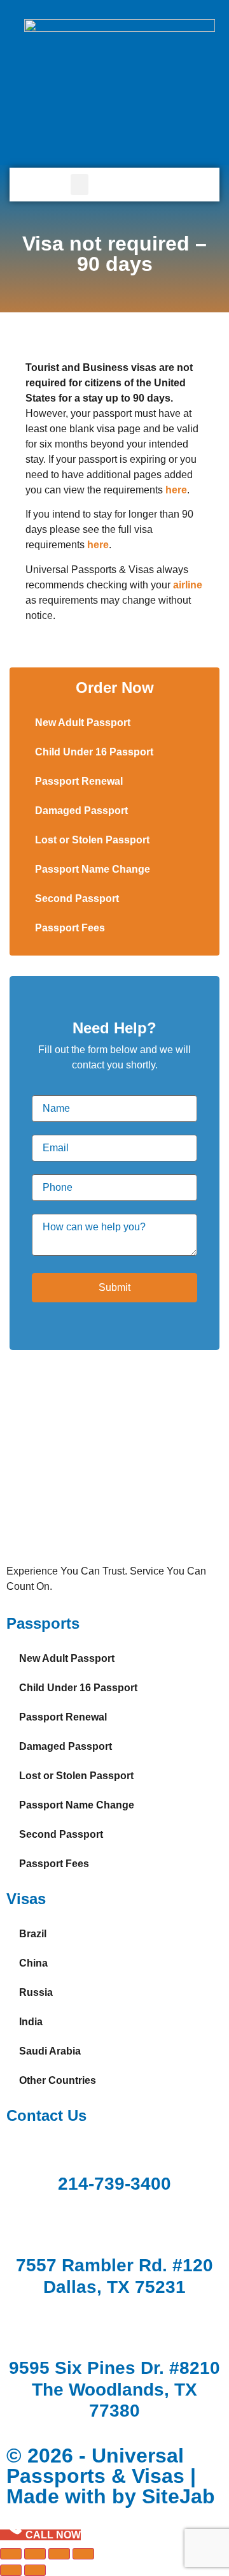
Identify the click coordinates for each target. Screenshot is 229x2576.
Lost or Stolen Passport (92, 840)
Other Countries (58, 2080)
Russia (36, 1992)
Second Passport (77, 899)
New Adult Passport (83, 723)
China (33, 1963)
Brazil (33, 1934)
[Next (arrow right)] (35, 2570)
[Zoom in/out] (11, 2554)
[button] (80, 185)
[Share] (59, 2554)
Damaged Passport (81, 811)
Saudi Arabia (50, 2051)
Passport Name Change (93, 869)
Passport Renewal (79, 781)
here (98, 545)
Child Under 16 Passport (94, 752)
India (31, 2022)
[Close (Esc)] (83, 2554)
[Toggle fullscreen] (35, 2554)
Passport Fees (70, 928)
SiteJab (178, 2496)
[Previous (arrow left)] (11, 2570)
